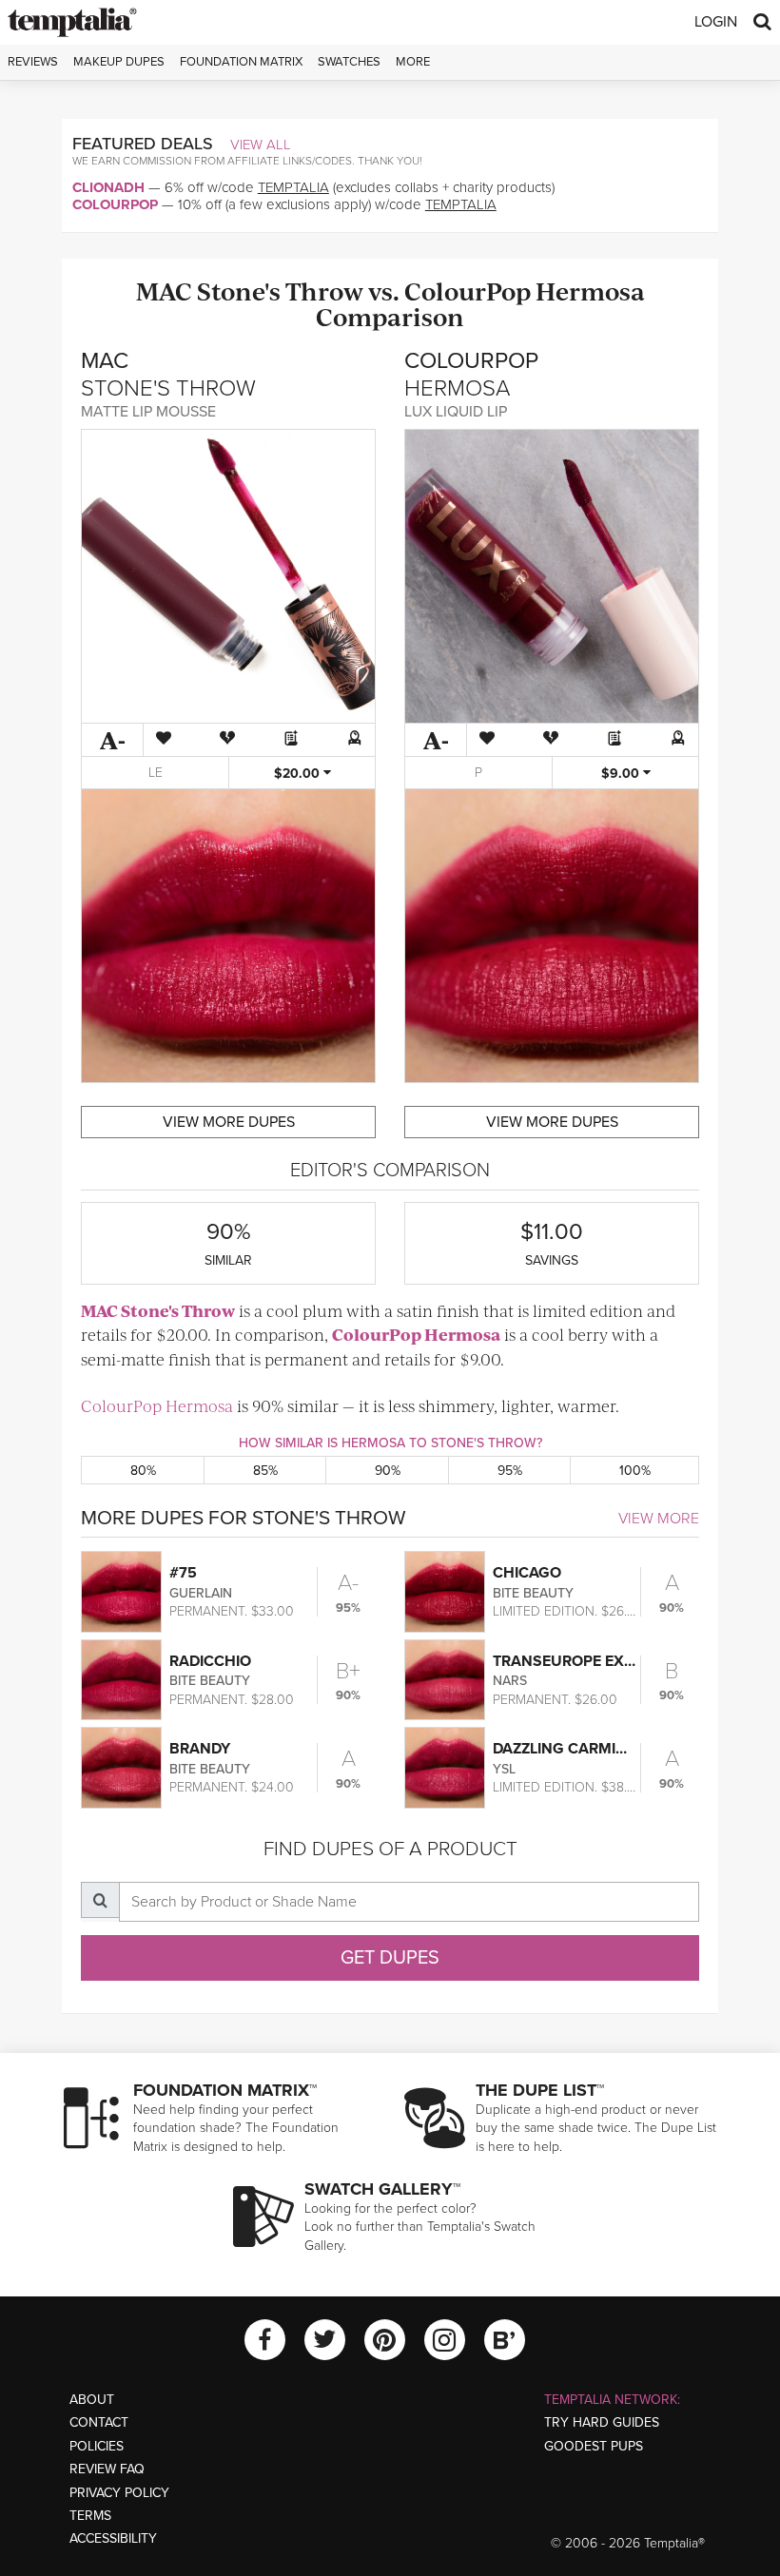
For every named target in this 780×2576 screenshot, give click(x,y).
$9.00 (622, 774)
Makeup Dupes (119, 62)
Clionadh (108, 187)
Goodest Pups (594, 2446)
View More (659, 1519)
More (413, 62)
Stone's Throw (280, 291)
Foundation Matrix (241, 62)
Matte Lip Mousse (148, 412)
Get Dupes (390, 1958)
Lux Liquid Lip (456, 412)
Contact (99, 2422)
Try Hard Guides (602, 2422)
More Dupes (229, 1122)
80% (143, 1471)
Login (716, 22)
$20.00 (299, 774)
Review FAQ (107, 2469)
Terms (90, 2516)
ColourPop (115, 204)
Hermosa (590, 291)
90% (388, 1471)
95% (510, 1471)
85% (265, 1471)
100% (635, 1471)
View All (261, 145)
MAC (164, 291)
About (92, 2400)
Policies (97, 2446)
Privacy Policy (119, 2493)
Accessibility (113, 2538)
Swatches (349, 62)
